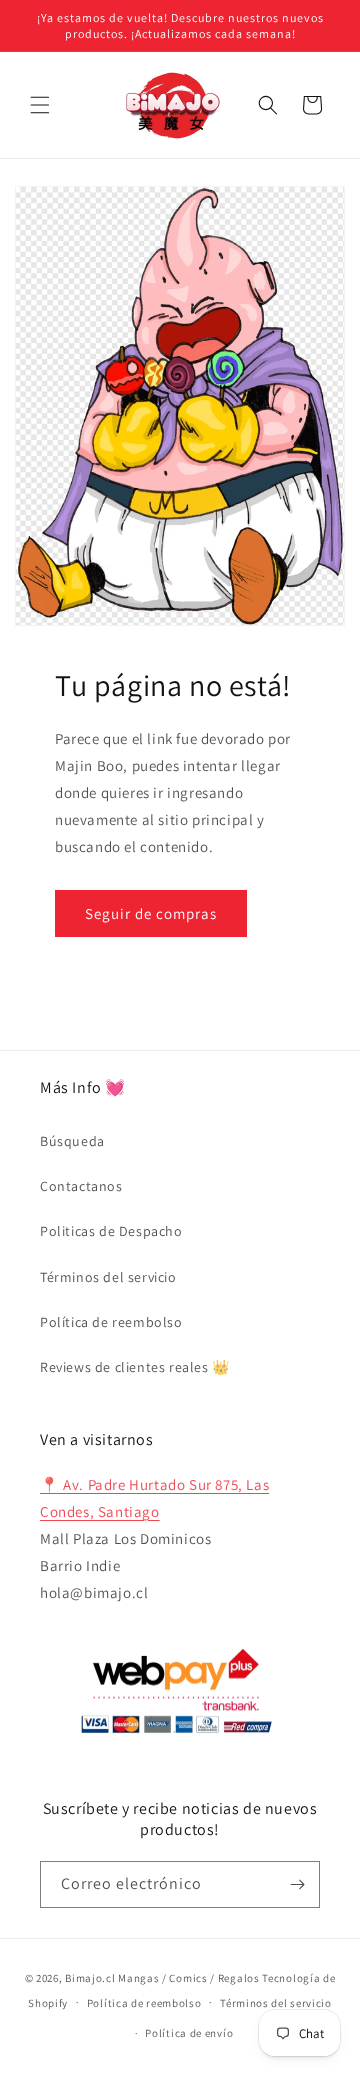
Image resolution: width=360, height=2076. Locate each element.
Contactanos (81, 1186)
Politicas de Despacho (111, 1231)
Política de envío (189, 2033)
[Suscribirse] (297, 1884)
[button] (40, 105)
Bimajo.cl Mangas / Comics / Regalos (162, 1978)
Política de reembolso (111, 1322)
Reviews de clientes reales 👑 (135, 1367)
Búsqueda (72, 1141)
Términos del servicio (108, 1277)
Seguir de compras (151, 913)
